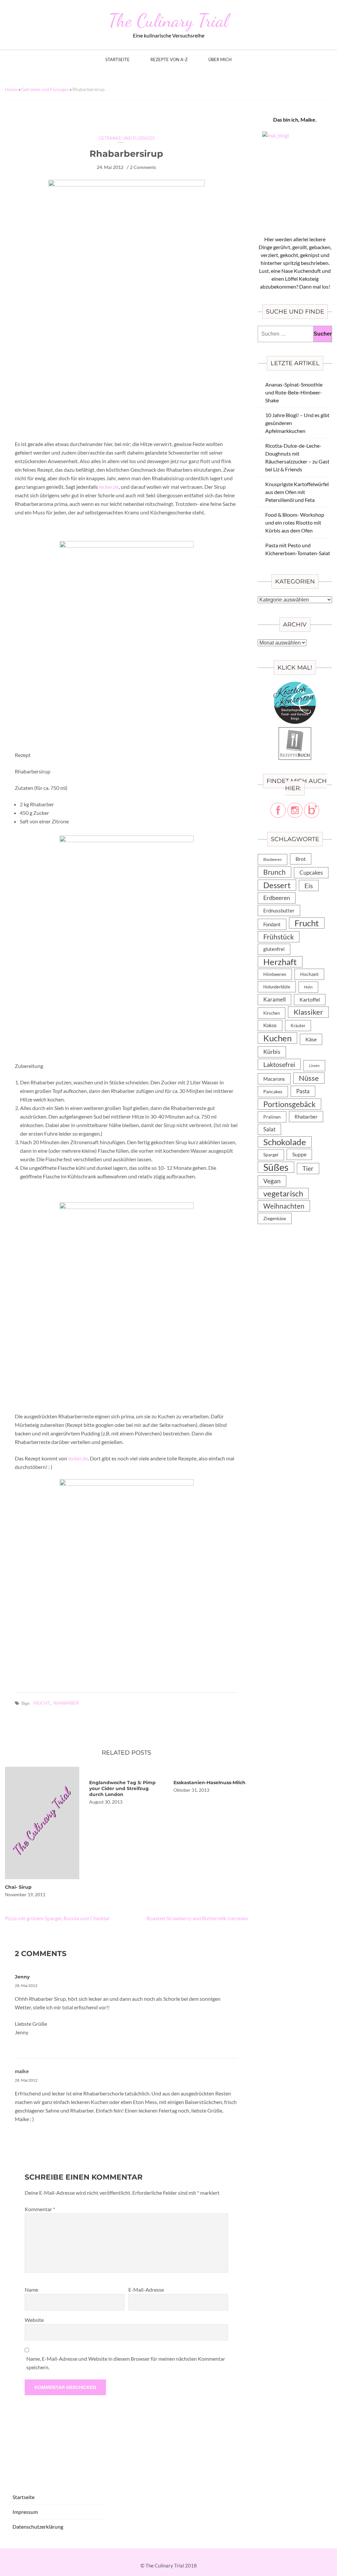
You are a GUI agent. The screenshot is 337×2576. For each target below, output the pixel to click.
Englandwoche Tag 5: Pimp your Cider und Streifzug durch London (122, 1788)
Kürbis (272, 1052)
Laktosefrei (279, 1064)
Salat (269, 1129)
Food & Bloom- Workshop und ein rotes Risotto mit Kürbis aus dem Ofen (295, 522)
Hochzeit (309, 974)
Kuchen (277, 1038)
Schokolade (285, 1142)
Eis (309, 886)
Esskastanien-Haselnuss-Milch (209, 1783)
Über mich (220, 60)
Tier (308, 1168)
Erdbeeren (277, 898)
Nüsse (309, 1078)
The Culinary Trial (168, 20)
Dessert (277, 885)
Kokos (270, 1025)
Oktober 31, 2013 (191, 1790)
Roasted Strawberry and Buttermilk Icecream (197, 1918)
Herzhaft (280, 962)
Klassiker (308, 1012)
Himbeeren (275, 974)
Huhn (308, 987)
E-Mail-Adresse (146, 2290)
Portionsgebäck (289, 1104)
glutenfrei (274, 949)
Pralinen (272, 1117)
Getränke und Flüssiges (45, 89)
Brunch (274, 872)
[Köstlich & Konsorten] (295, 685)
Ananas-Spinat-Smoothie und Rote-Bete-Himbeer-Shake (294, 392)
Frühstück (279, 937)
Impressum (25, 2512)
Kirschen (272, 1013)
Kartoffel (310, 999)
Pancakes (273, 1092)
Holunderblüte (277, 987)
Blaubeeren (272, 859)
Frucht (42, 1703)
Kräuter (298, 1026)
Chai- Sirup (18, 1887)
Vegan (272, 1181)
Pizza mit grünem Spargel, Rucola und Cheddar (57, 1918)
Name (31, 2290)
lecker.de (109, 487)
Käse (311, 1039)
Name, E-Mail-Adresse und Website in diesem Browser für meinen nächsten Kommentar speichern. (126, 2363)
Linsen (314, 1065)
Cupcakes (311, 873)
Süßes (276, 1167)
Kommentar (40, 2209)
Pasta (303, 1091)
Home (11, 89)
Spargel (271, 1155)
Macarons (274, 1079)
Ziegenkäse (275, 1218)
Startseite (117, 60)
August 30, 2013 (106, 1802)
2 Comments (143, 167)
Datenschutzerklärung (38, 2527)
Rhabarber (66, 1703)
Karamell (274, 999)
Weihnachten (284, 1206)
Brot (301, 859)
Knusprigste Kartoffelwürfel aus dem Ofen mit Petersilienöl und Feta (297, 492)
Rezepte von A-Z (169, 60)
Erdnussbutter (279, 910)
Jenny (22, 1977)
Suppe (299, 1154)
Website (34, 2320)
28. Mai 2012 (26, 1985)
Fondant (272, 924)
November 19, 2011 (25, 1894)
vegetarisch (283, 1193)
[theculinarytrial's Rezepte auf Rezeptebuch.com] (295, 731)
